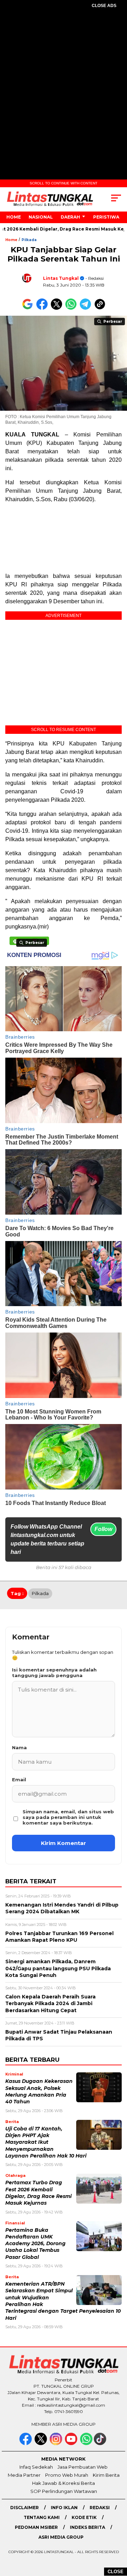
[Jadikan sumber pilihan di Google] (29, 308)
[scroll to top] (117, 2535)
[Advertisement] (64, 83)
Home (14, 217)
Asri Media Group (61, 2537)
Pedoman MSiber (36, 2527)
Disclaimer (25, 2508)
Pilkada (29, 240)
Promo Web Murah (67, 2475)
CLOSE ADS (104, 6)
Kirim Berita (106, 2475)
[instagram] (57, 2443)
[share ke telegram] (86, 308)
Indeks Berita (87, 2527)
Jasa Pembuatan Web (83, 2467)
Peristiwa (106, 217)
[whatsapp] (86, 2443)
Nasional (41, 217)
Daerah (70, 217)
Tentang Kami (42, 2517)
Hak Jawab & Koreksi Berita (64, 2483)
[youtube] (72, 2443)
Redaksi (100, 2508)
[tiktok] (101, 2443)
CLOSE (116, 2572)
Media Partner (24, 2475)
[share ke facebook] (44, 308)
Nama (19, 1747)
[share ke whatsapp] (72, 308)
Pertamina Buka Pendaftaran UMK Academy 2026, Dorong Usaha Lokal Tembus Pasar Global (35, 2244)
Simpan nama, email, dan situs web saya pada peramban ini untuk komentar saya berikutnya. (68, 1817)
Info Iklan (64, 2508)
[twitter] (41, 2443)
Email (19, 1780)
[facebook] (26, 2443)
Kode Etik (84, 2517)
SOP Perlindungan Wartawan (64, 2491)
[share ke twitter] (58, 308)
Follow (103, 1529)
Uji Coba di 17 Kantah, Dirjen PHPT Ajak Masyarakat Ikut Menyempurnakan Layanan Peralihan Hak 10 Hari (46, 2142)
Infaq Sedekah (36, 2467)
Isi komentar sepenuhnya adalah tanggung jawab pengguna (54, 1673)
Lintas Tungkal (61, 278)
